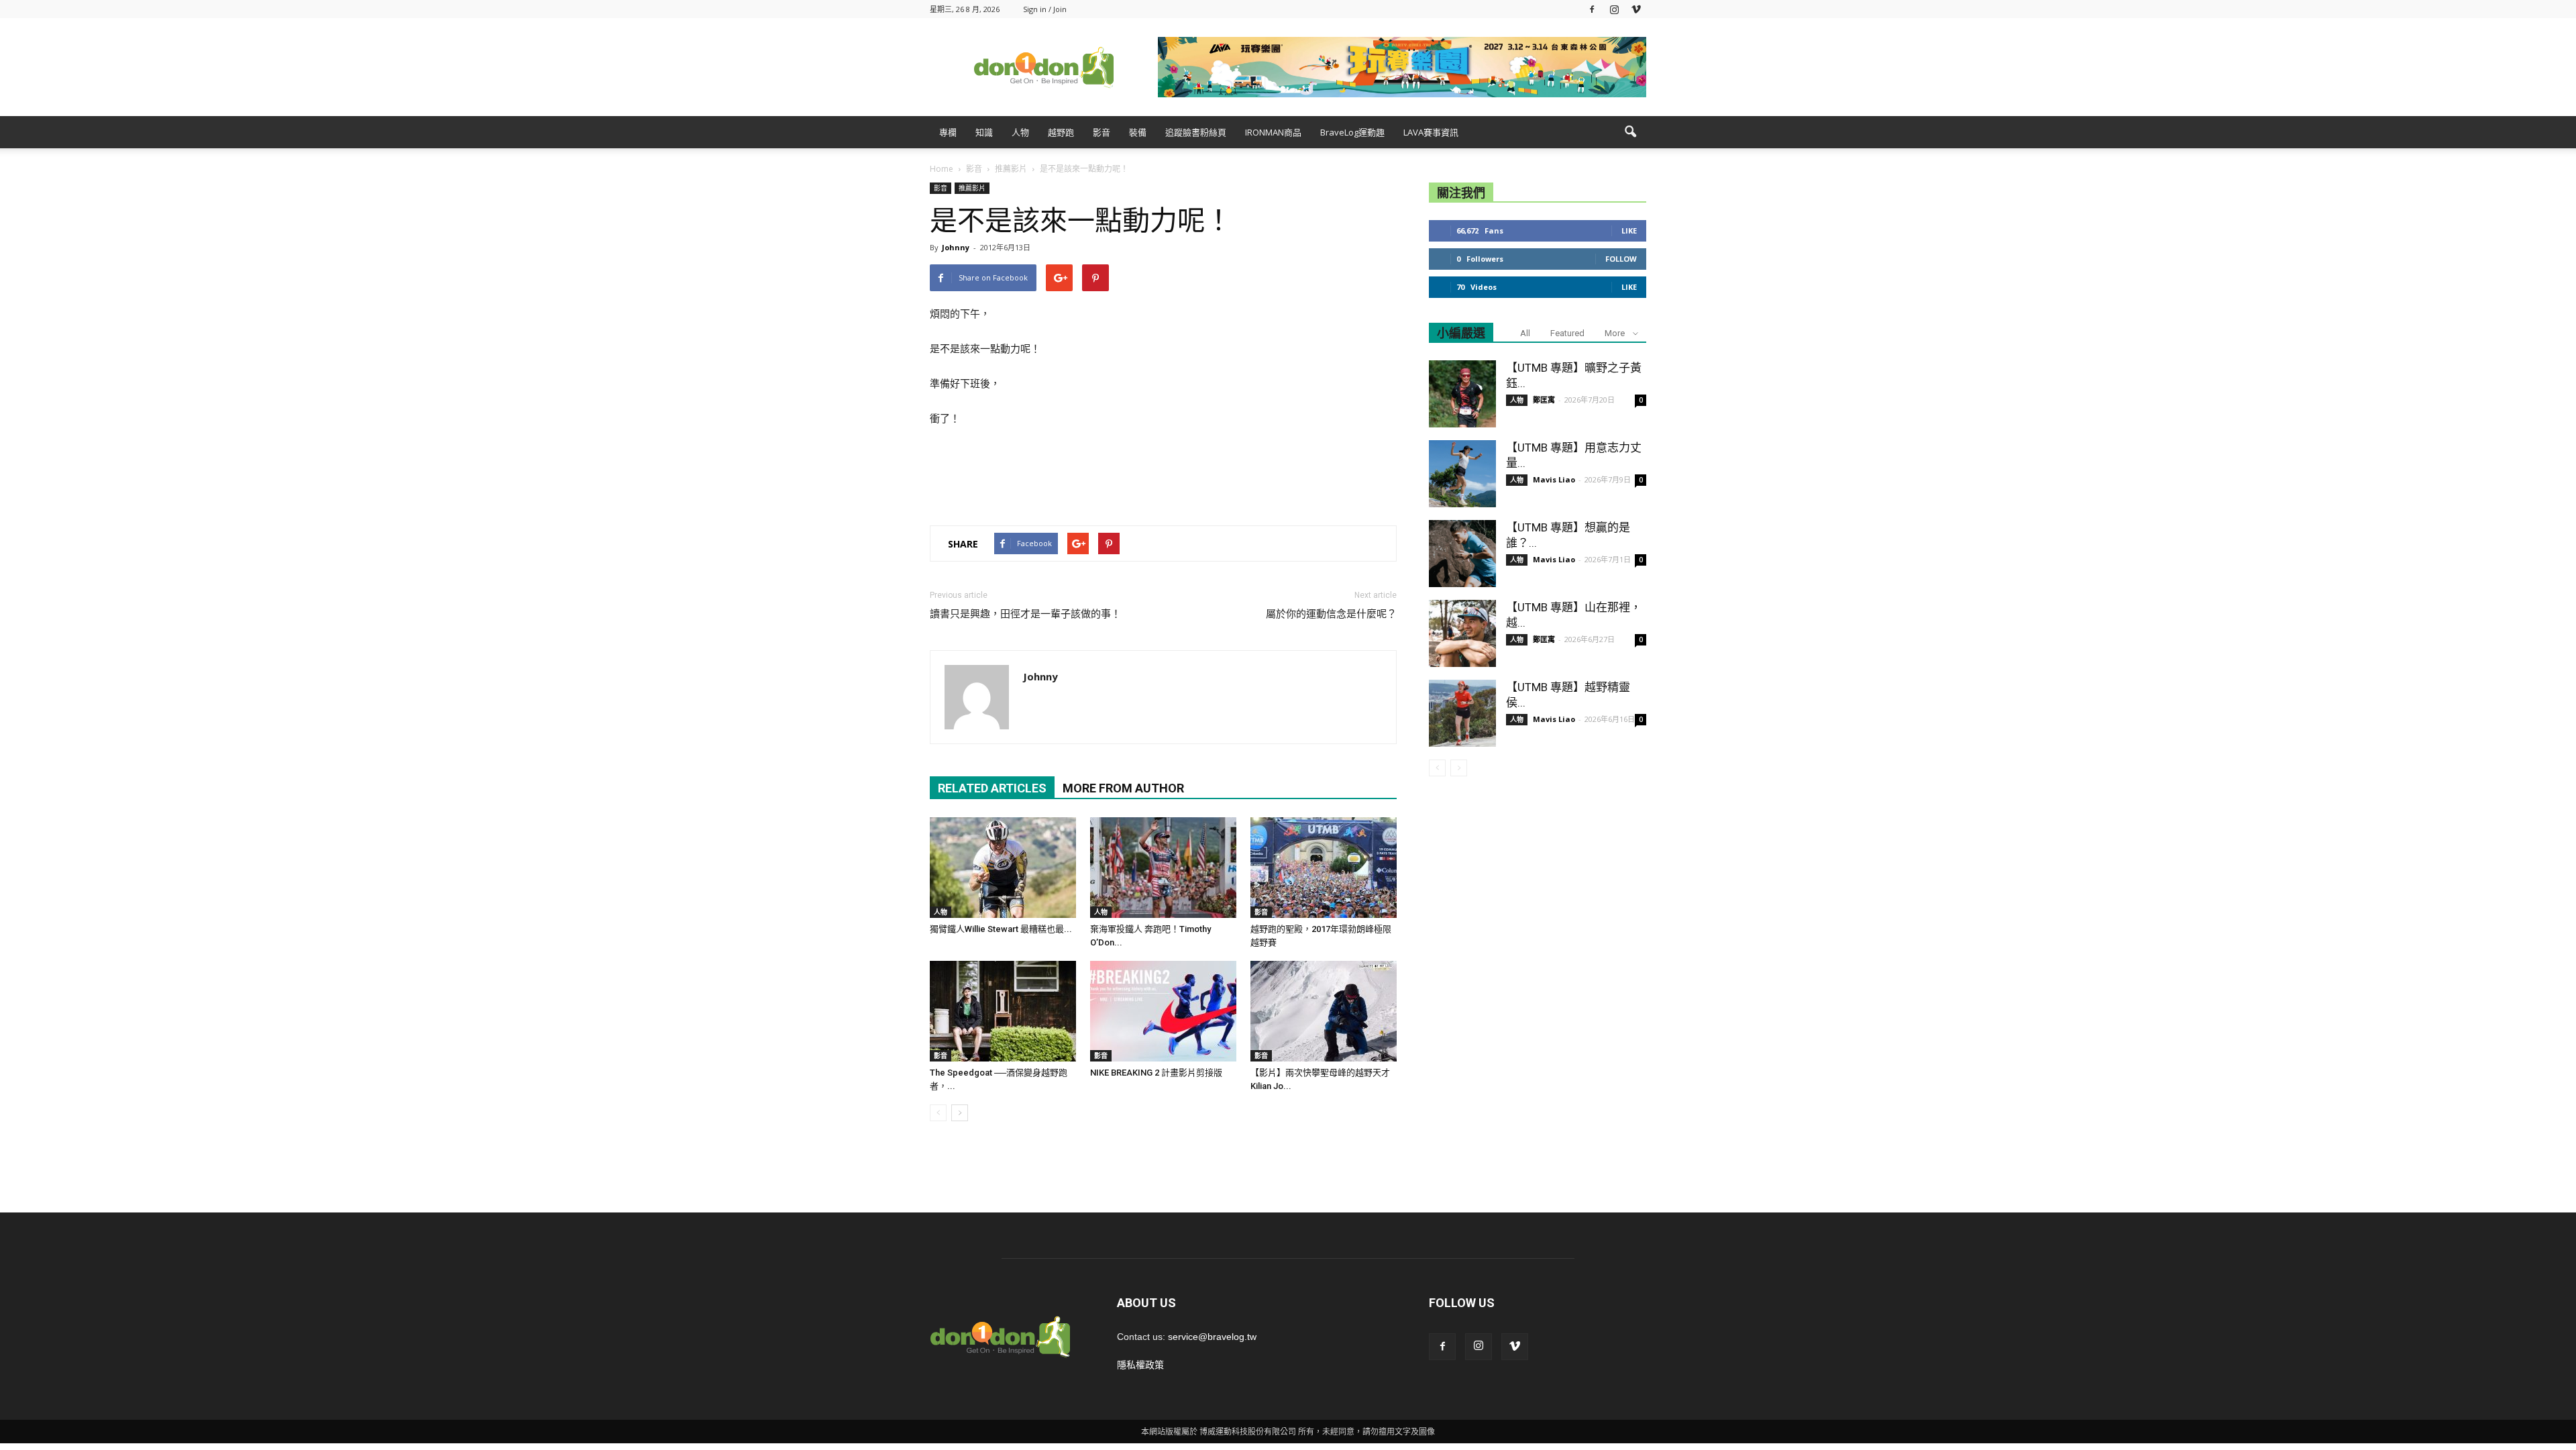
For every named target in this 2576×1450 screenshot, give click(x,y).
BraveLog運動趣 (1352, 132)
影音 (1102, 132)
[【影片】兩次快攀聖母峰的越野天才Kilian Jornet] (1324, 1011)
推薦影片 (972, 188)
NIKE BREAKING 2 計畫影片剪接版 (1156, 1073)
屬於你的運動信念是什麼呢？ (1331, 614)
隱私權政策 (1140, 1365)
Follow (1621, 259)
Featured (1567, 333)
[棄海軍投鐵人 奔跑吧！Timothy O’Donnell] (1163, 868)
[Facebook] (1592, 9)
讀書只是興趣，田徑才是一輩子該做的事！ (1025, 614)
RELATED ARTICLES (992, 788)
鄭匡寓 (1544, 400)
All (1525, 333)
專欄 (948, 132)
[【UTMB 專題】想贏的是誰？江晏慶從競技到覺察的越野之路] (1462, 554)
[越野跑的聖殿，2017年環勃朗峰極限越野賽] (1324, 868)
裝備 (1138, 132)
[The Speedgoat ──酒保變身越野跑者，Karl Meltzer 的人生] (1003, 1011)
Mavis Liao (1554, 479)
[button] (1630, 132)
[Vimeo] (1636, 9)
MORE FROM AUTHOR (1123, 788)
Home (942, 169)
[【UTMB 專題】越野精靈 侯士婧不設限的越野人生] (1462, 713)
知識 (984, 132)
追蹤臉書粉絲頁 (1196, 132)
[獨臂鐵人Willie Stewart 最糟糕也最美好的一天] (1003, 868)
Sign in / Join (1045, 9)
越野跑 (1061, 132)
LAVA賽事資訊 (1431, 132)
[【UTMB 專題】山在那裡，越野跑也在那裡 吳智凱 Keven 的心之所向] (1462, 633)
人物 (1020, 132)
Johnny (956, 247)
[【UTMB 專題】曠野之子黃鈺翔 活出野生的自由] (1462, 394)
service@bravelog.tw (1212, 1337)
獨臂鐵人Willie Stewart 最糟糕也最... (1001, 929)
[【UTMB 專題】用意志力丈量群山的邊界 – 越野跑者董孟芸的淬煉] (1462, 474)
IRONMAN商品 (1273, 132)
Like (1629, 230)
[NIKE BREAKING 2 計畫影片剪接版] (1163, 1011)
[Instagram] (1614, 9)
